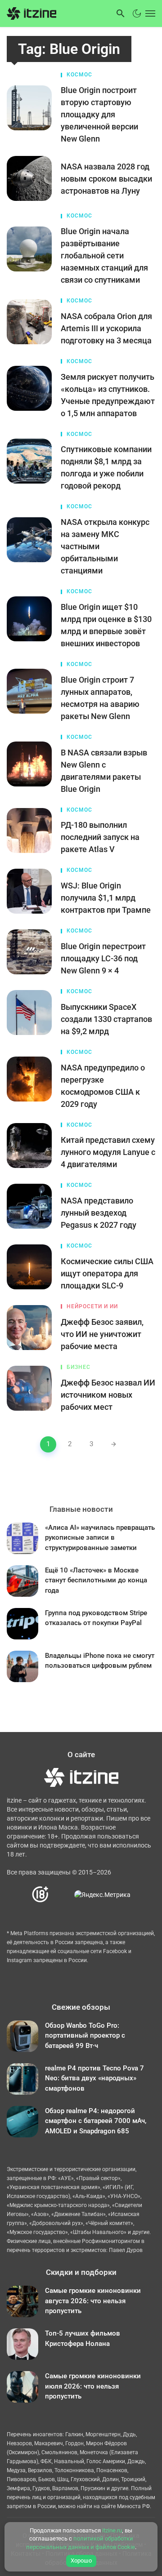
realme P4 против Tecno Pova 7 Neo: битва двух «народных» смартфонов (94, 2078)
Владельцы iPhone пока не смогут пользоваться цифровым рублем (100, 1661)
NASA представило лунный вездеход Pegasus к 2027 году (99, 1213)
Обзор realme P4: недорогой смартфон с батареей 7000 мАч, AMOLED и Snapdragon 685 (96, 2121)
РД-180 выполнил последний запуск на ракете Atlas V (100, 837)
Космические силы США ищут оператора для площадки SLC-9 (107, 1273)
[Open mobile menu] (149, 13)
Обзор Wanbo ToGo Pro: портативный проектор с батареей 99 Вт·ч (85, 2036)
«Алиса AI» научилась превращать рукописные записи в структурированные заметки (100, 1538)
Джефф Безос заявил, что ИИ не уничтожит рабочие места (102, 1334)
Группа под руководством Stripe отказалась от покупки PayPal (96, 1618)
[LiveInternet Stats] (62, 1894)
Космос (79, 75)
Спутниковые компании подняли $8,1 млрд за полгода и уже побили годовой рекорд (106, 467)
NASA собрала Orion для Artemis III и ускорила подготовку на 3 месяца (106, 328)
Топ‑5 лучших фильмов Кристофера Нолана (83, 2338)
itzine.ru (112, 2530)
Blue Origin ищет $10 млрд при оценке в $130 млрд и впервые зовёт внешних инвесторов (106, 625)
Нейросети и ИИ (92, 1306)
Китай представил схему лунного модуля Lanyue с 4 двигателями (108, 1152)
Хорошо (81, 2560)
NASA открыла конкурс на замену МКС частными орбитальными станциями (105, 546)
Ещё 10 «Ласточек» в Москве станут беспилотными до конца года (96, 1580)
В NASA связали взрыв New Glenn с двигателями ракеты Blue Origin (104, 771)
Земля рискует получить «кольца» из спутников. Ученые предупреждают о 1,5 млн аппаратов (108, 395)
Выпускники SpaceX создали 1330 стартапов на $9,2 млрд (106, 1019)
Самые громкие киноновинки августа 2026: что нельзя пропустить (93, 2301)
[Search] (121, 13)
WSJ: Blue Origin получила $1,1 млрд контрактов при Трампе (106, 898)
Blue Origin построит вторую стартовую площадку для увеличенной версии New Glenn (99, 114)
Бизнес (79, 1367)
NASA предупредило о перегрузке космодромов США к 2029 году (103, 1086)
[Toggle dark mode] (137, 13)
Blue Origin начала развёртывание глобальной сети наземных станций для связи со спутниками (104, 255)
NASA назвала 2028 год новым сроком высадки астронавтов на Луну (106, 179)
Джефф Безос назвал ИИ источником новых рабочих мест (108, 1395)
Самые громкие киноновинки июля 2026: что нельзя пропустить (93, 2386)
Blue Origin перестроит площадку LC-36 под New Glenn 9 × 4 (103, 958)
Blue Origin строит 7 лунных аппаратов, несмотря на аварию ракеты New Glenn (100, 698)
